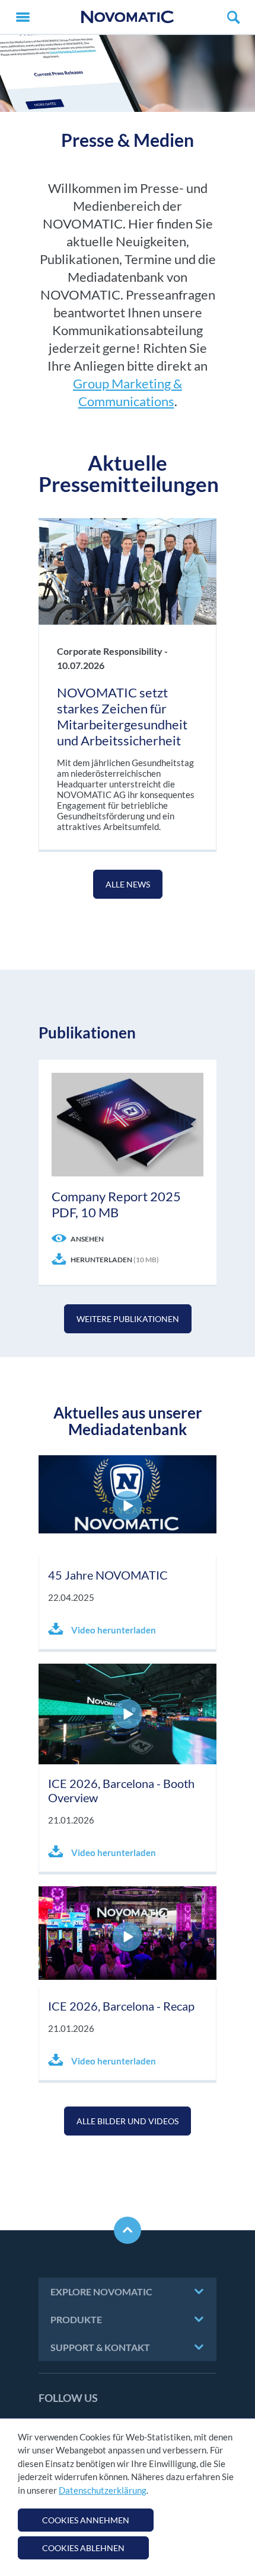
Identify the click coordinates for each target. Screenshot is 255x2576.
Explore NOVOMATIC (101, 2292)
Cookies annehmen (86, 2520)
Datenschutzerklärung (103, 2490)
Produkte (76, 2319)
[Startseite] (128, 17)
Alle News (128, 884)
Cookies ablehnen (83, 2548)
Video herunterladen (113, 1630)
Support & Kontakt (100, 2347)
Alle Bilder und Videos (128, 2121)
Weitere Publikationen (128, 1319)
